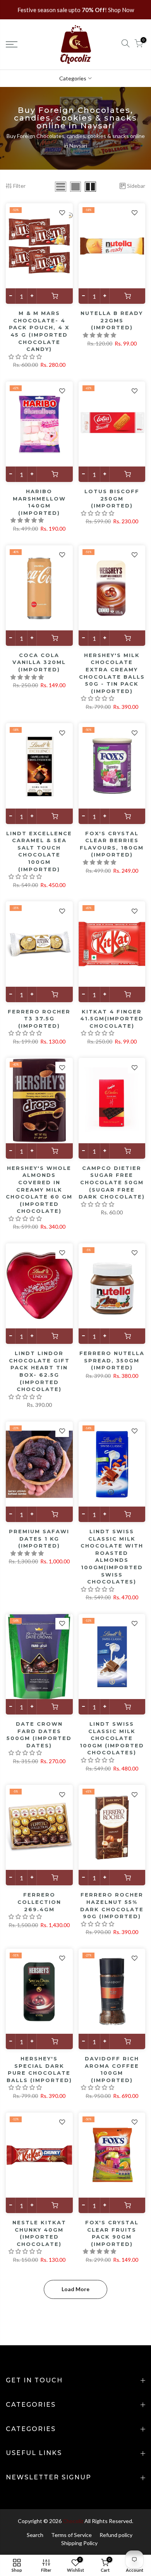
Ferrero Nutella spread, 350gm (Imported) (112, 1360)
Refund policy (116, 2535)
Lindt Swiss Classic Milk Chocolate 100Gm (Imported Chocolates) (112, 1738)
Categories (73, 78)
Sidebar (136, 186)
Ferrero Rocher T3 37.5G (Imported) (39, 1019)
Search (35, 2535)
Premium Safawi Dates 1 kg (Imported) (39, 1538)
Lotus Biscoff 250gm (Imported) (112, 498)
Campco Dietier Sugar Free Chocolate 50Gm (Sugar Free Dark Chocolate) (112, 1182)
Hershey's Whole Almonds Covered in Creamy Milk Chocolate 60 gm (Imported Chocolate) (39, 1189)
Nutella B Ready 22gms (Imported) (112, 320)
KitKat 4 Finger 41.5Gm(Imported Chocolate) (112, 1019)
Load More (75, 2289)
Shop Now (121, 10)
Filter (19, 186)
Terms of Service (71, 2535)
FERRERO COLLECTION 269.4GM (39, 1902)
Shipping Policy (79, 2543)
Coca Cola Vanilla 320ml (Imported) (39, 662)
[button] (26, 357)
